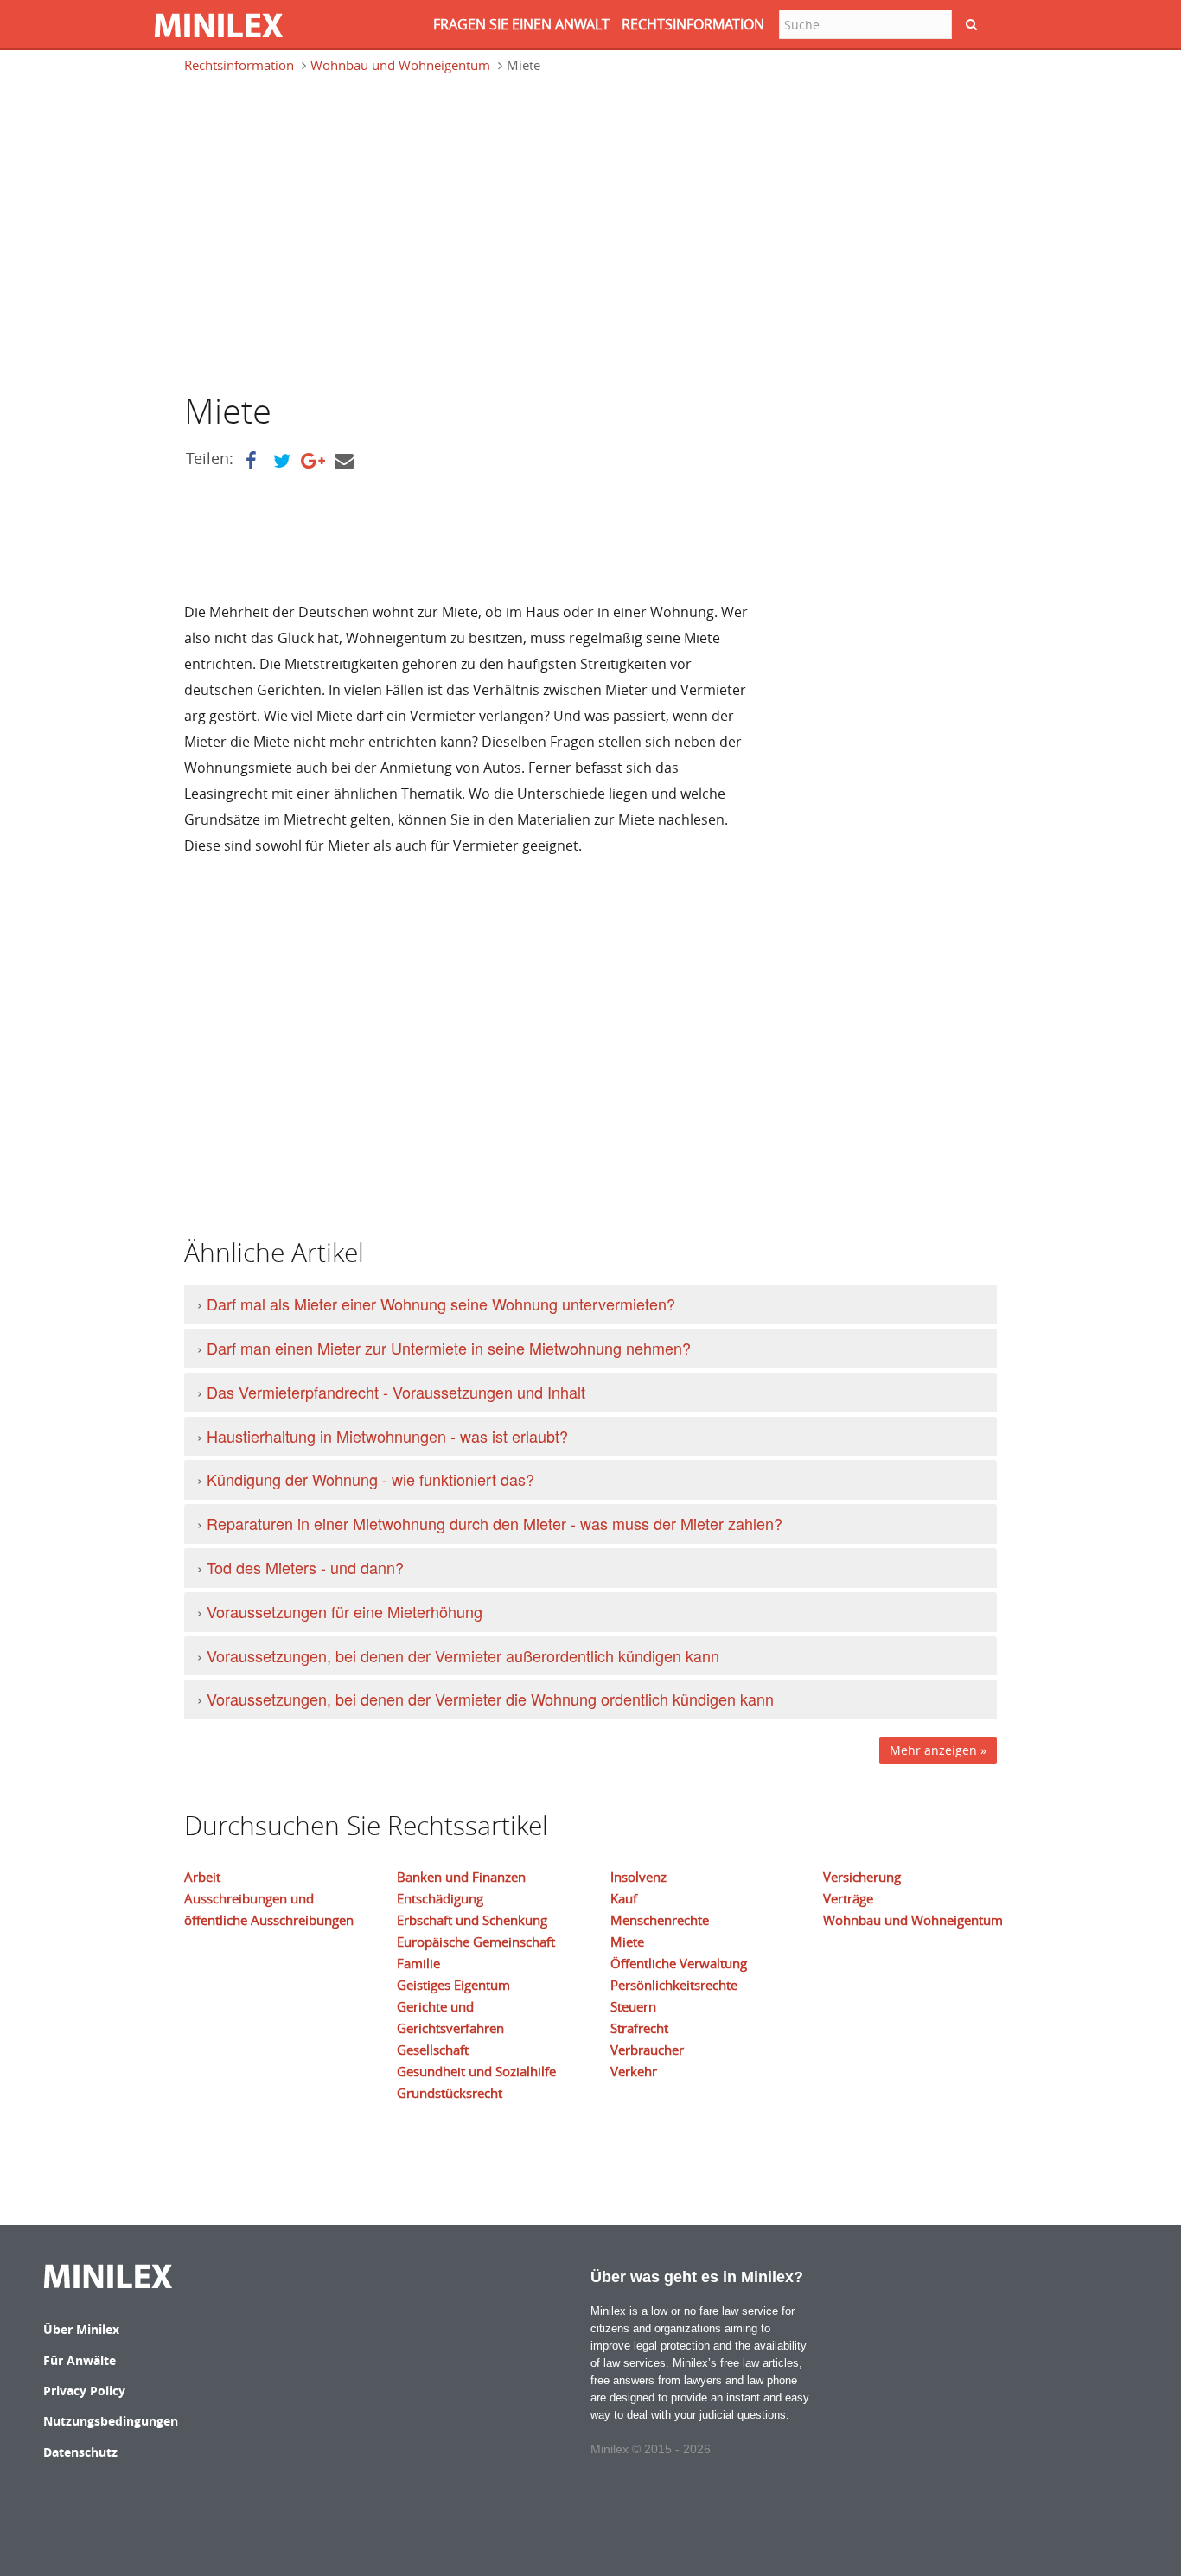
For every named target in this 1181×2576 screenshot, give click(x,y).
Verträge (848, 1898)
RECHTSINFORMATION (693, 24)
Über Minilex (81, 2329)
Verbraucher (647, 2050)
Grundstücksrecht (450, 2093)
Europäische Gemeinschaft (476, 1942)
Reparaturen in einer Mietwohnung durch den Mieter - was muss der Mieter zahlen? (495, 1523)
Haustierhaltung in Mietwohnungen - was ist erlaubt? (387, 1436)
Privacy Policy (84, 2391)
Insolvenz (638, 1877)
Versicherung (862, 1877)
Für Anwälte (80, 2360)
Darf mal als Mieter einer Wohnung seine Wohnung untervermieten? (441, 1304)
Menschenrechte (660, 1920)
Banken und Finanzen (461, 1877)
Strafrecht (639, 2028)
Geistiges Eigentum (453, 1985)
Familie (418, 1963)
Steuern (633, 2006)
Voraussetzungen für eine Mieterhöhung (345, 1611)
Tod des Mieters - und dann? (305, 1567)
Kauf (624, 1898)
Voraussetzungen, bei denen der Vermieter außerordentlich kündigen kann (463, 1655)
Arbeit (202, 1877)
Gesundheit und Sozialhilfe (476, 2071)
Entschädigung (440, 1898)
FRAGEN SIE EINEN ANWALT (521, 24)
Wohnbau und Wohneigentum (400, 65)
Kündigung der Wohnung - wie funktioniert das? (370, 1479)
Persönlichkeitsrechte (674, 1985)
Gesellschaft (433, 2050)
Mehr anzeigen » (938, 1750)
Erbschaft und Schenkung (472, 1920)
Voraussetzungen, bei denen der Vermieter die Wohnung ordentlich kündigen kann (490, 1699)
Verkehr (634, 2071)
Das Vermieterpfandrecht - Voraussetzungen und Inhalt (396, 1392)
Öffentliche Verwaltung (679, 1963)
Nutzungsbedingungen (111, 2421)
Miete (627, 1942)
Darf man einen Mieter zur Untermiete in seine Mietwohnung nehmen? (449, 1348)
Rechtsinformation (239, 65)
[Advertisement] (329, 231)
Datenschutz (80, 2452)
